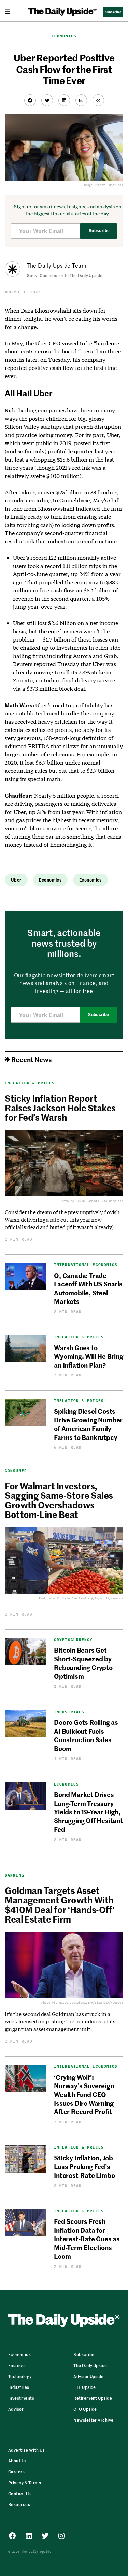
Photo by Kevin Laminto (79, 1201)
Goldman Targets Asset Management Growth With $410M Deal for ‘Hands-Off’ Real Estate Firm (60, 1904)
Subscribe (99, 231)
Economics (64, 36)
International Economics (86, 1265)
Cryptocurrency (73, 1640)
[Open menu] (11, 11)
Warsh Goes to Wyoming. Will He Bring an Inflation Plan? (89, 1356)
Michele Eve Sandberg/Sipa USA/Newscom (90, 1598)
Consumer (16, 1471)
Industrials (69, 1712)
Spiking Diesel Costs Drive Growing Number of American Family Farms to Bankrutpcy (88, 1424)
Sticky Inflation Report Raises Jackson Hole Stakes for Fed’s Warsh (60, 1108)
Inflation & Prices (30, 1083)
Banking (15, 1875)
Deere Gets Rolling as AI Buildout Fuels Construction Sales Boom (86, 1735)
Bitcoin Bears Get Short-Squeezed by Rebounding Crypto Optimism (83, 1663)
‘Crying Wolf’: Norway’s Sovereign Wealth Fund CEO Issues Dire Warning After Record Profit (84, 2094)
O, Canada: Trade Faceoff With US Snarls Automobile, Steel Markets (88, 1288)
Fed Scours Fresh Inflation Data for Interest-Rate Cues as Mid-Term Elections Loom (87, 2238)
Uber (16, 880)
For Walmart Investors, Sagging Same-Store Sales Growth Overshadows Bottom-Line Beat (59, 1500)
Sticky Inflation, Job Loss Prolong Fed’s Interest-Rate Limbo (84, 2166)
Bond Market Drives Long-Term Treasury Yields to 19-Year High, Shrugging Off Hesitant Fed (88, 1812)
